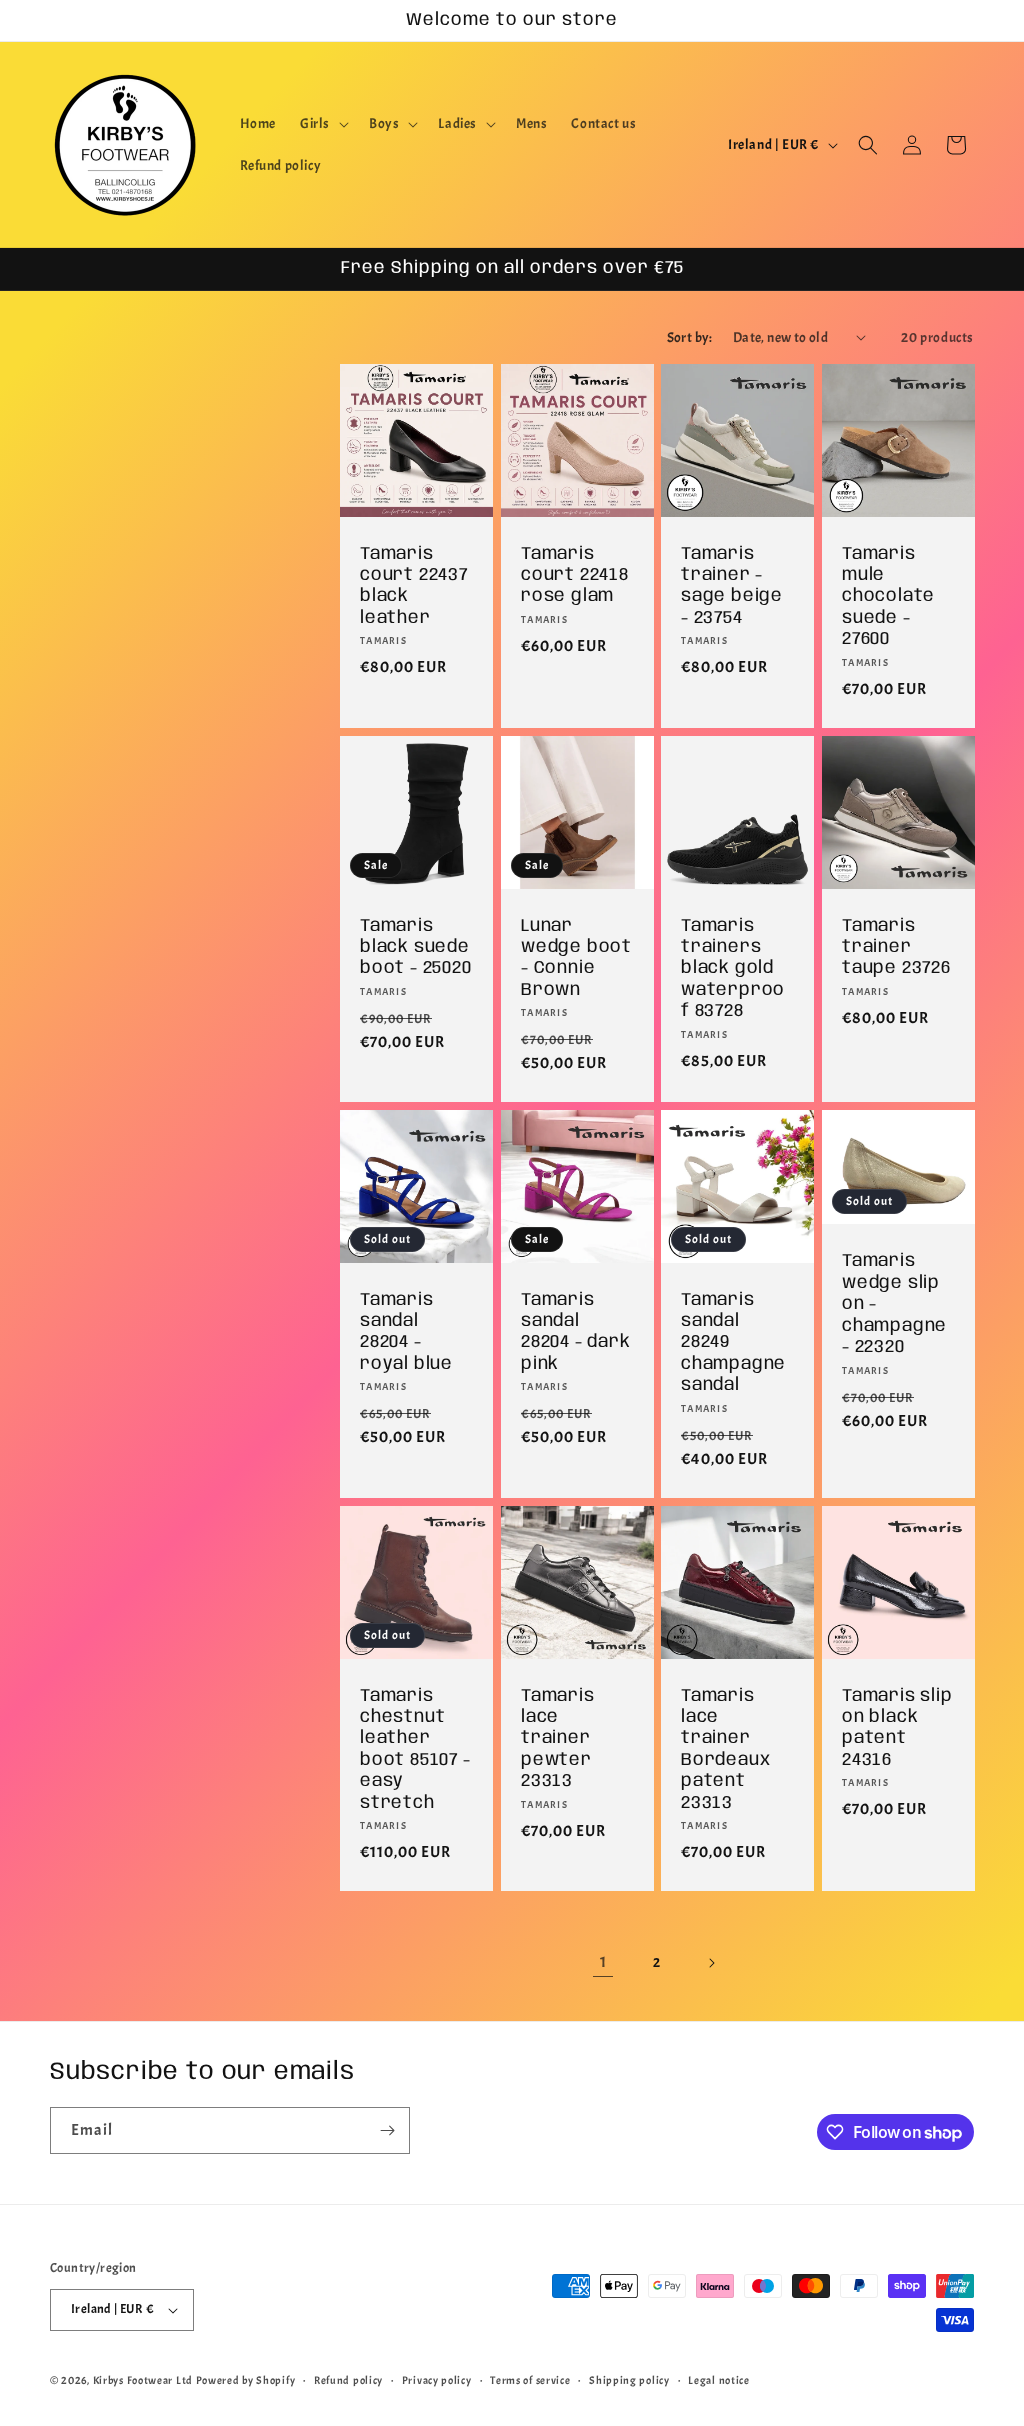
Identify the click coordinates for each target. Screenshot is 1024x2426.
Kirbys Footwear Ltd (143, 2380)
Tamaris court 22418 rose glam (575, 574)
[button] (322, 124)
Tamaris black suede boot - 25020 (416, 946)
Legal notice (718, 2380)
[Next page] (711, 1963)
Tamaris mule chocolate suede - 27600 (888, 596)
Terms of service (530, 2380)
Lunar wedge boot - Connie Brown (576, 957)
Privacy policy (437, 2380)
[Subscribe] (387, 2130)
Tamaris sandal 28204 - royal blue (406, 1331)
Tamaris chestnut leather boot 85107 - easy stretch (415, 1748)
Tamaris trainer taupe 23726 (896, 946)
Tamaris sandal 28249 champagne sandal (733, 1342)
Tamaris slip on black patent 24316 (897, 1727)
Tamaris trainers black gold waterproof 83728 (733, 968)
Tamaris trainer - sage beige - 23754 (732, 585)
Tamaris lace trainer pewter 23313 (558, 1738)
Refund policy (348, 2380)
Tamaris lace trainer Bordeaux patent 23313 (725, 1748)
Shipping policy (629, 2380)
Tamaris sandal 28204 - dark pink (576, 1331)
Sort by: (690, 337)
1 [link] (603, 1962)
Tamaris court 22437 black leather (414, 585)
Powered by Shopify (246, 2380)
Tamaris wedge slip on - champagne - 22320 (894, 1304)
